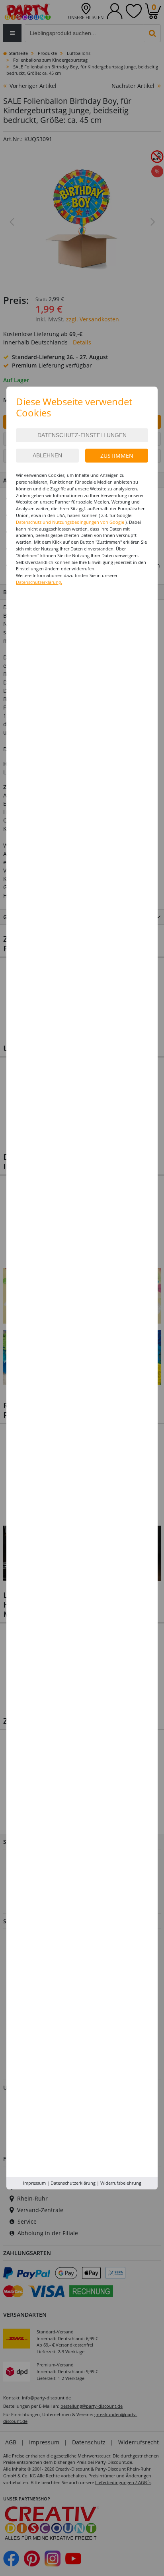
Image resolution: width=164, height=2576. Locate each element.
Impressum (34, 2183)
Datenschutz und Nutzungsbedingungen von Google (70, 522)
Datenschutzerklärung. (39, 582)
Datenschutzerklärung (73, 2183)
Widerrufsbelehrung (121, 2183)
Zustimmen (117, 456)
